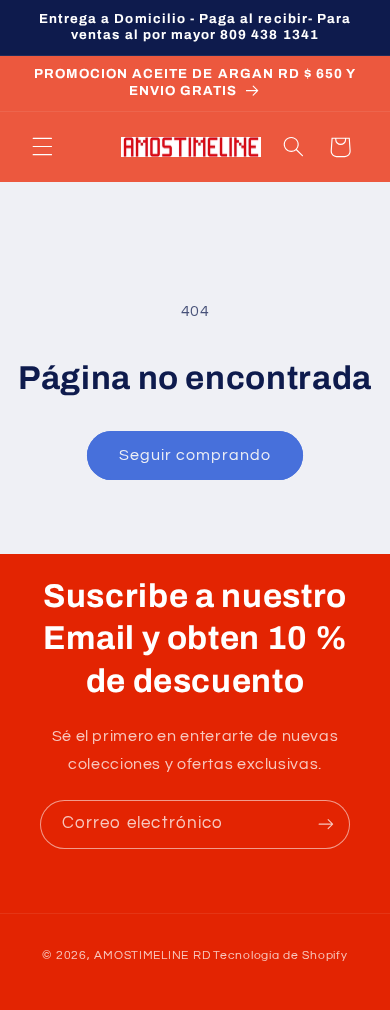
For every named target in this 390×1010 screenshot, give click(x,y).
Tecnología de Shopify (280, 955)
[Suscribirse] (326, 824)
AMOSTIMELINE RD (152, 955)
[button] (42, 147)
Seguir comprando (195, 455)
